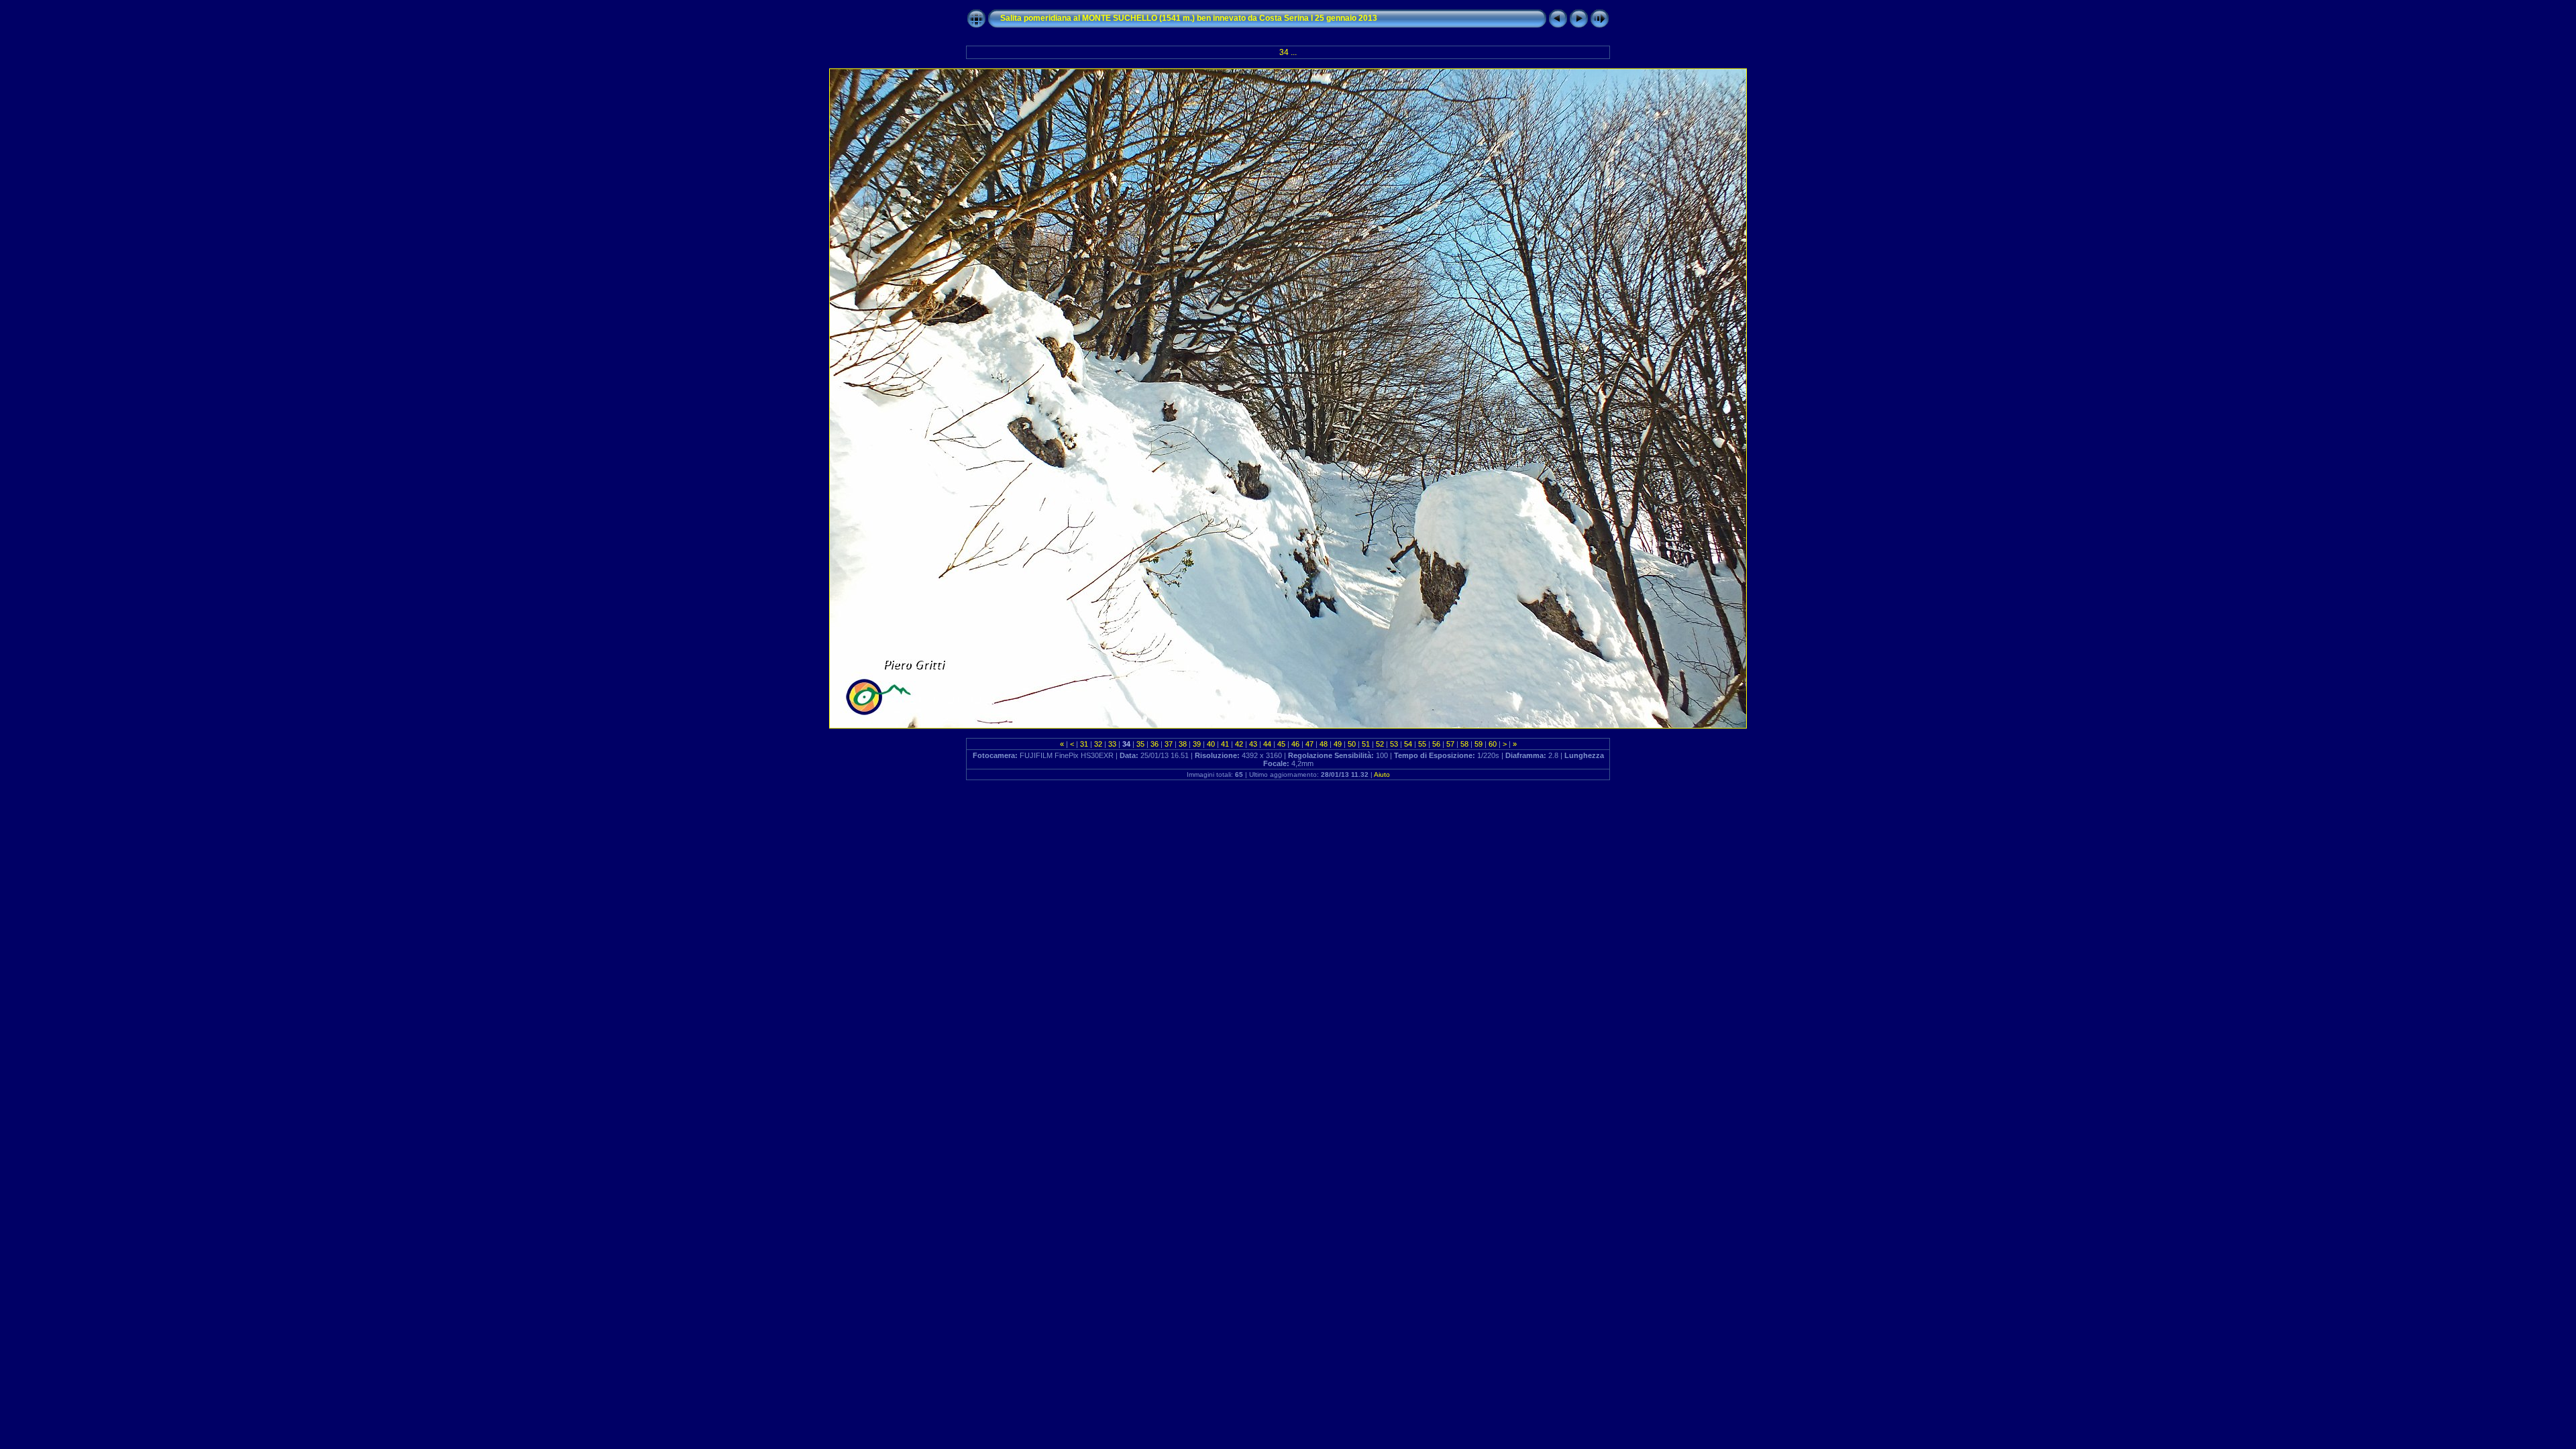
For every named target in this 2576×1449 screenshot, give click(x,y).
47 (1309, 744)
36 (1155, 744)
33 (1112, 744)
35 (1140, 744)
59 (1479, 744)
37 (1169, 744)
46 (1295, 744)
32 (1098, 744)
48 (1324, 744)
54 (1408, 744)
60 (1493, 744)
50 (1352, 744)
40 (1211, 744)
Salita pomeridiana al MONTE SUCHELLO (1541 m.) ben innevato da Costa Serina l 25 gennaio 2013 (1189, 18)
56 (1436, 744)
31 (1084, 744)
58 (1464, 744)
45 (1281, 744)
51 (1366, 744)
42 (1239, 744)
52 (1380, 744)
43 (1253, 744)
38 (1183, 744)
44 (1267, 744)
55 (1422, 744)
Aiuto (1382, 774)
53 (1394, 744)
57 (1450, 744)
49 (1338, 744)
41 (1225, 744)
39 (1197, 744)
